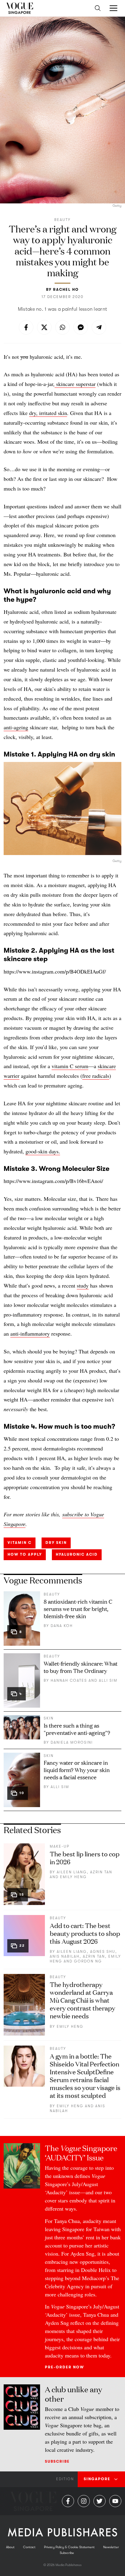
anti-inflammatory (30, 1333)
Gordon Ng (88, 1961)
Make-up (60, 1846)
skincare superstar (75, 384)
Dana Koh (62, 1626)
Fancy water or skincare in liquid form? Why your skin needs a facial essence (77, 1770)
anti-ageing (16, 727)
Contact (29, 2547)
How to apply (25, 1554)
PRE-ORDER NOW (64, 2367)
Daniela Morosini (72, 1742)
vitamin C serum (70, 1066)
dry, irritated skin (48, 413)
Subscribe (57, 2461)
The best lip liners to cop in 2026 (85, 1857)
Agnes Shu (103, 1952)
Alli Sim (108, 1680)
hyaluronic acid (77, 1554)
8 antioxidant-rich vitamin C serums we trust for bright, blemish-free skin (78, 1609)
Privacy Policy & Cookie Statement (69, 2547)
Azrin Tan (101, 1872)
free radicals (96, 1076)
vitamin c (20, 1543)
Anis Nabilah (65, 1956)
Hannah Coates (69, 1680)
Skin (49, 1718)
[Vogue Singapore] (20, 8)
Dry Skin (56, 1543)
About (10, 2547)
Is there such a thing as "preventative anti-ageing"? (77, 1729)
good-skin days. (43, 1151)
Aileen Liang (72, 1872)
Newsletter (111, 2547)
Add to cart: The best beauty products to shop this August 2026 (85, 1933)
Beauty (62, 220)
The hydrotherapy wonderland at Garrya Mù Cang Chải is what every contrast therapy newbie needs (83, 2000)
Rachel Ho (66, 290)
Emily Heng (73, 1877)
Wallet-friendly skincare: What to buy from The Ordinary (81, 1667)
